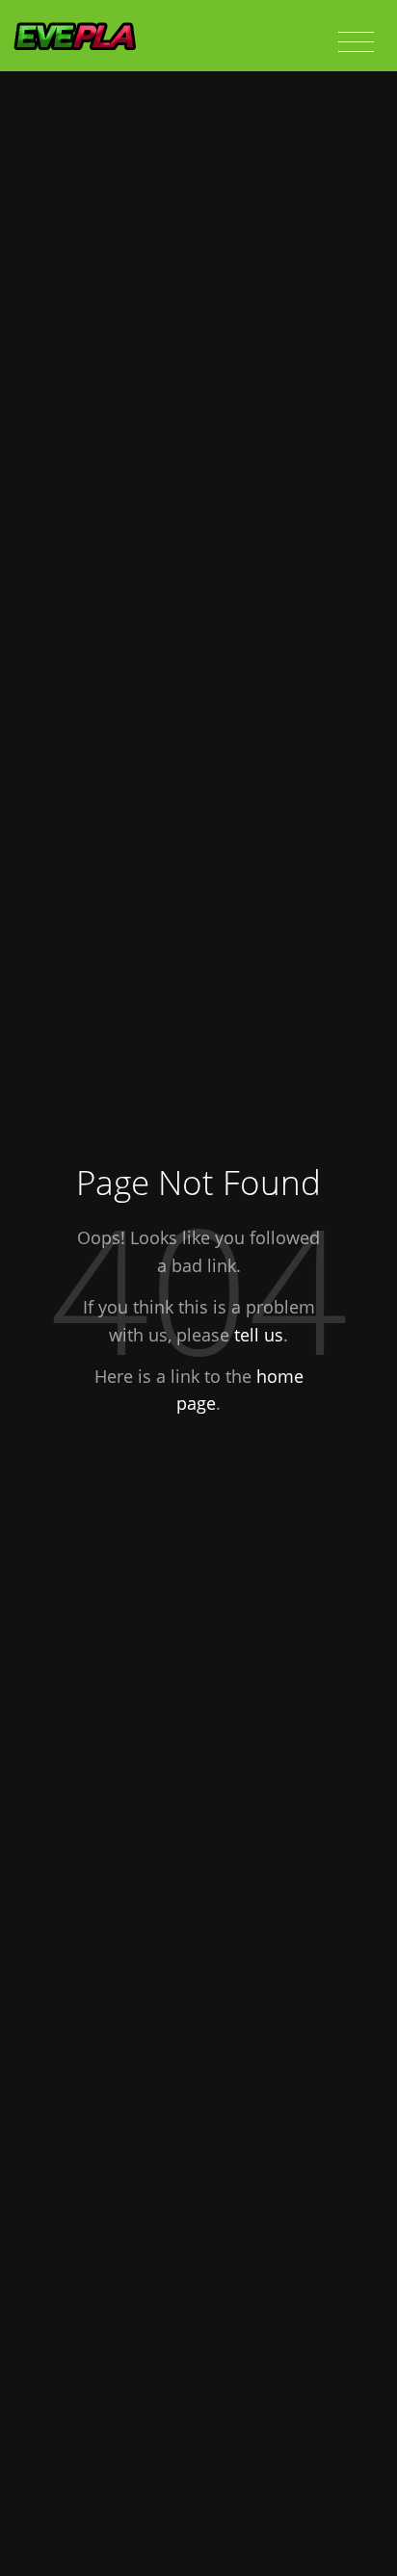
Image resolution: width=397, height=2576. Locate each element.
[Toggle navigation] (356, 42)
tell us (259, 1335)
